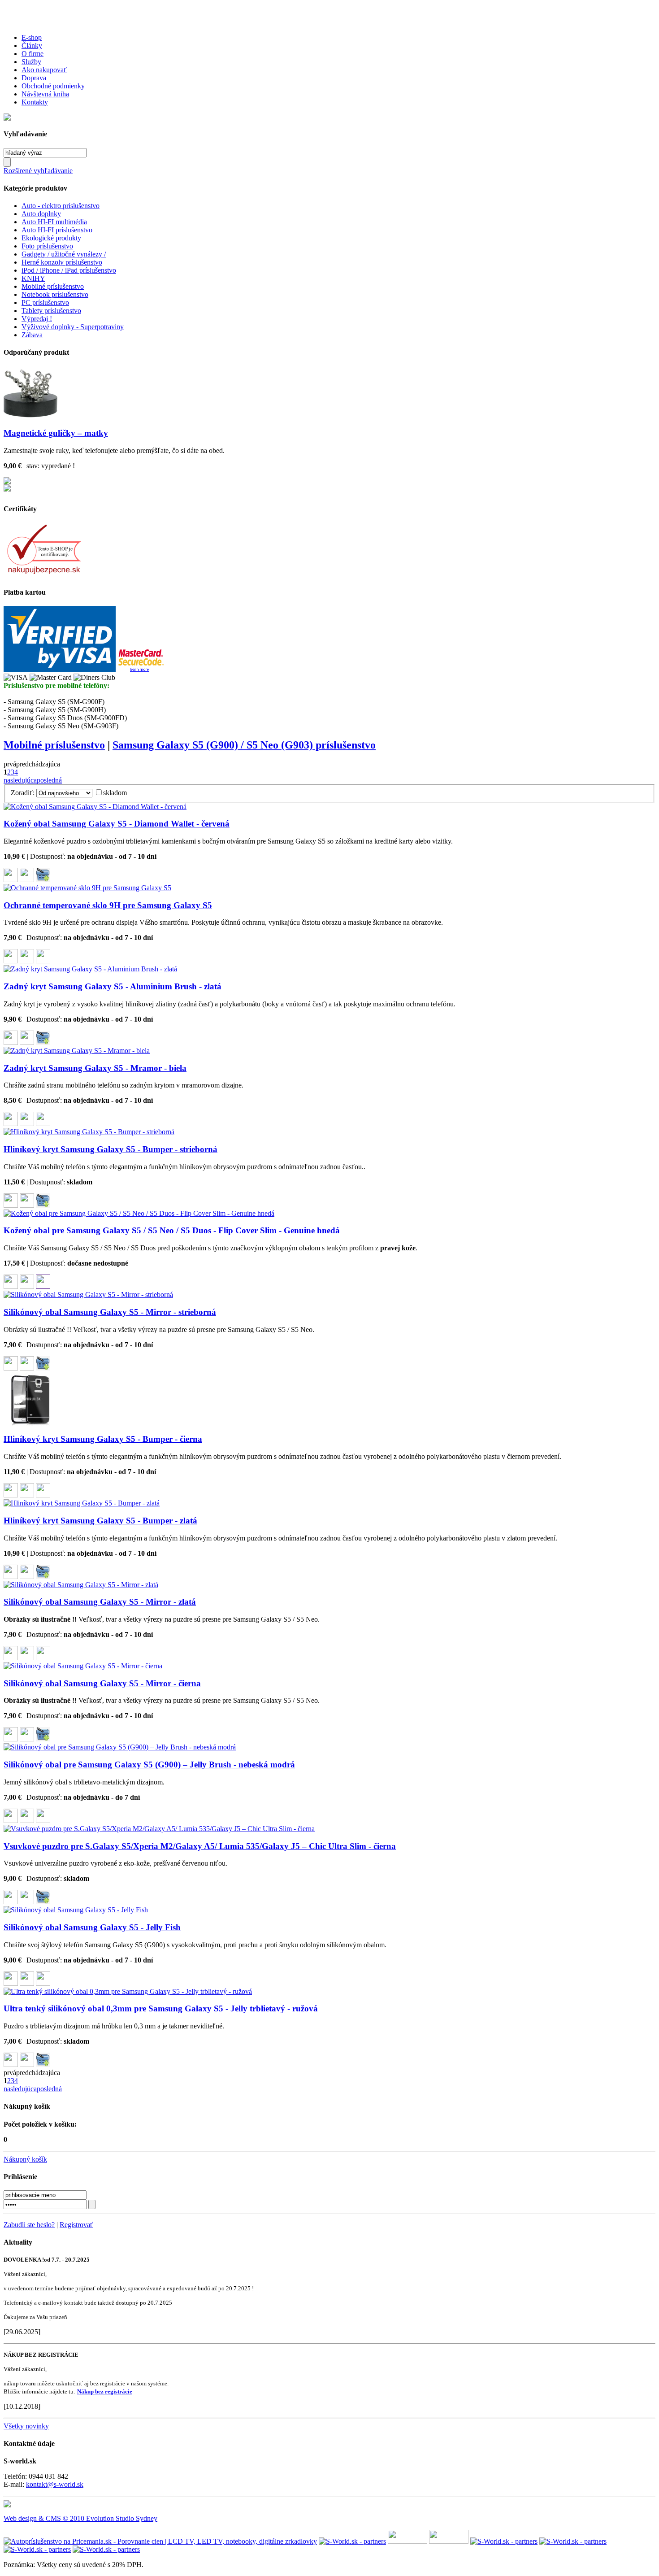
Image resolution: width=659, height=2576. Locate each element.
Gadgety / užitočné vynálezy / (64, 254)
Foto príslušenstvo (47, 246)
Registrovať (76, 2225)
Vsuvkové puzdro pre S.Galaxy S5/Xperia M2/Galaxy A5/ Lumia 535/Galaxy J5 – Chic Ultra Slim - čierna (200, 1846)
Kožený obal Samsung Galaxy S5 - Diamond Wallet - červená (117, 824)
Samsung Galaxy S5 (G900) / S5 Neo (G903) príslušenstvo (244, 745)
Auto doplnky (41, 214)
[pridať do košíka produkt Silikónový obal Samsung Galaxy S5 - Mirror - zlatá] (43, 1658)
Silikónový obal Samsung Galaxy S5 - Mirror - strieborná (110, 1312)
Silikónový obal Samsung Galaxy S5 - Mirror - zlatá (100, 1602)
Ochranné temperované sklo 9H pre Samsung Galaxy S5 (108, 905)
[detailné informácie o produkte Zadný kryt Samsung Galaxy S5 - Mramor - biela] (27, 1124)
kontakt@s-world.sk (55, 2484)
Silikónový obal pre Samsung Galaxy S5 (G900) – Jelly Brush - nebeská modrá (149, 1764)
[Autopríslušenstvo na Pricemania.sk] (160, 2541)
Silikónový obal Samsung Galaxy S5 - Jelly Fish (92, 1927)
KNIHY (33, 278)
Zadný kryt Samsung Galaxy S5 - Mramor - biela (95, 1068)
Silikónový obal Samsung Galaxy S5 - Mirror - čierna (102, 1683)
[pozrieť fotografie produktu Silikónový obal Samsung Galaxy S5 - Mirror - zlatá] (11, 1658)
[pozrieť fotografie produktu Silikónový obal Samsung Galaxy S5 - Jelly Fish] (11, 1983)
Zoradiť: (23, 793)
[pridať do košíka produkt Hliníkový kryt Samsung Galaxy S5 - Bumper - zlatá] (43, 1577)
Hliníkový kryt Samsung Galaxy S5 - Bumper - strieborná (111, 1149)
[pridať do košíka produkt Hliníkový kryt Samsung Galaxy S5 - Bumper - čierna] (43, 1495)
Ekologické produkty (51, 238)
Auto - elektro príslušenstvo (61, 206)
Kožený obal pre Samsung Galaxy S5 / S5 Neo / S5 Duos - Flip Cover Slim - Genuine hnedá (172, 1230)
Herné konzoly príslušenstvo (62, 262)
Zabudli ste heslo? (29, 2225)
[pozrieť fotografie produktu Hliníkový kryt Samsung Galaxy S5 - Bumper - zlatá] (11, 1577)
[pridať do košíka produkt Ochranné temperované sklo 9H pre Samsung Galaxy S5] (43, 961)
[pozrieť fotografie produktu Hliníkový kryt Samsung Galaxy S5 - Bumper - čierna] (11, 1495)
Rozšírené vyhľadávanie (38, 171)
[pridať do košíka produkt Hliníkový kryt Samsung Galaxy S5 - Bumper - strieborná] (43, 1205)
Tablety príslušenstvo (51, 311)
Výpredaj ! (37, 319)
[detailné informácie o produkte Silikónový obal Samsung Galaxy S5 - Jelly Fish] (27, 1983)
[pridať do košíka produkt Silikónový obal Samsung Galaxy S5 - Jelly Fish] (43, 1983)
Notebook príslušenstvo (55, 294)
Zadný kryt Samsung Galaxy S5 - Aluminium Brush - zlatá (113, 986)
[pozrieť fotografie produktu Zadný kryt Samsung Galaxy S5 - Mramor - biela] (11, 1124)
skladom (115, 793)
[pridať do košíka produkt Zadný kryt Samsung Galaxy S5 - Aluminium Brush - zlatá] (43, 1042)
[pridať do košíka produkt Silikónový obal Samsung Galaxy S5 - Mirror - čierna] (43, 1739)
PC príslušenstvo (45, 302)
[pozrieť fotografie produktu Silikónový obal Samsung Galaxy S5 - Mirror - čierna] (11, 1739)
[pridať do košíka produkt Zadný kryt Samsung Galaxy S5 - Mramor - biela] (43, 1124)
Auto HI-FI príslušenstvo (57, 230)
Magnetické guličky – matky (56, 433)
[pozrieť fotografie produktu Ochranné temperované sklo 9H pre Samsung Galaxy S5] (11, 961)
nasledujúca (20, 780)
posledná (49, 780)
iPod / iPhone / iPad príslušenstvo (69, 270)
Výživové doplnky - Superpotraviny (73, 327)
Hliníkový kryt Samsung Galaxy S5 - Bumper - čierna (103, 1439)
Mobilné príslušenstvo (53, 286)
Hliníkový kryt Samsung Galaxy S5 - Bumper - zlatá (100, 1521)
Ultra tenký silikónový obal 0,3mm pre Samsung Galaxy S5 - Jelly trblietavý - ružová (161, 2008)
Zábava (32, 335)
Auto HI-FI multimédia (54, 222)
